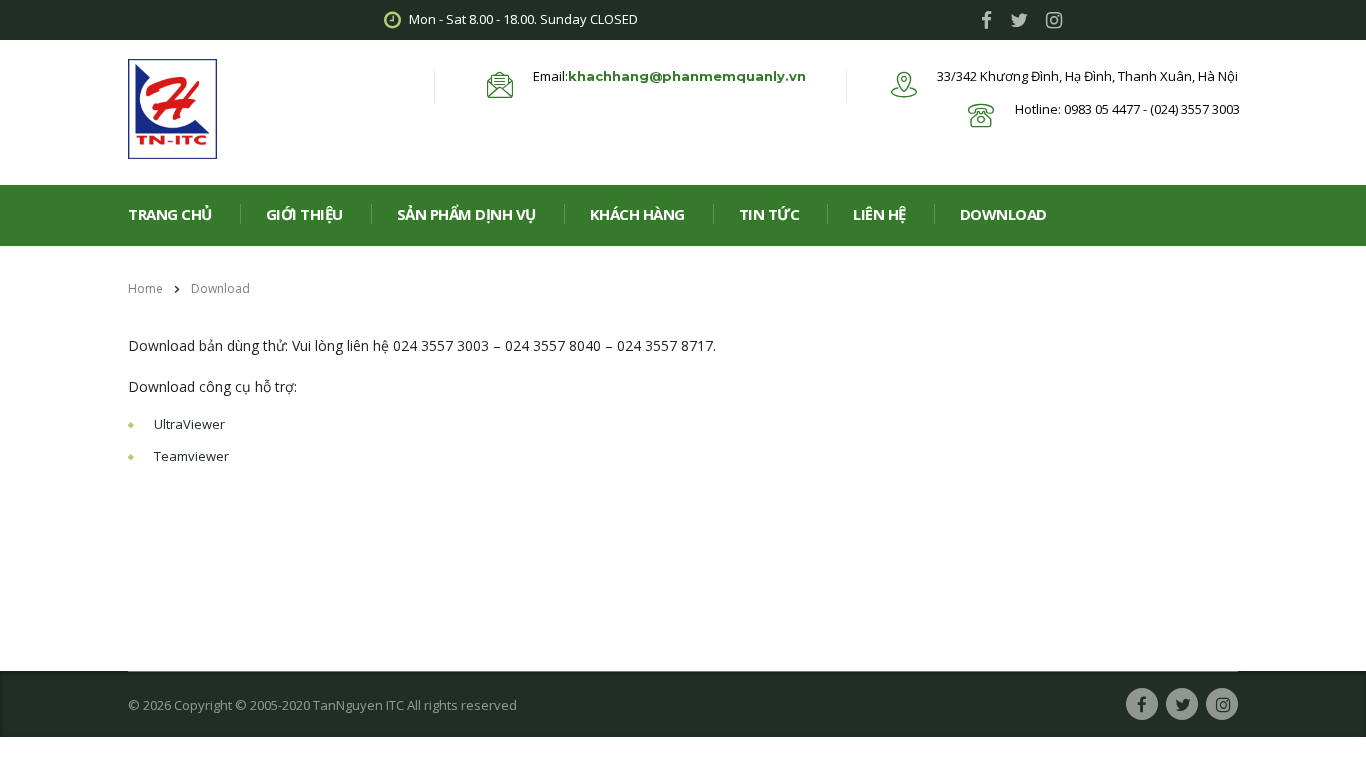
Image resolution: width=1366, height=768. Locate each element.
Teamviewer (191, 456)
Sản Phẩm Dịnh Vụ (466, 214)
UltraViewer (189, 424)
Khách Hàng (637, 214)
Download (1003, 214)
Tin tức (769, 214)
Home (145, 288)
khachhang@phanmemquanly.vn (687, 76)
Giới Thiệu (304, 214)
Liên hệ (879, 214)
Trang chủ (170, 214)
